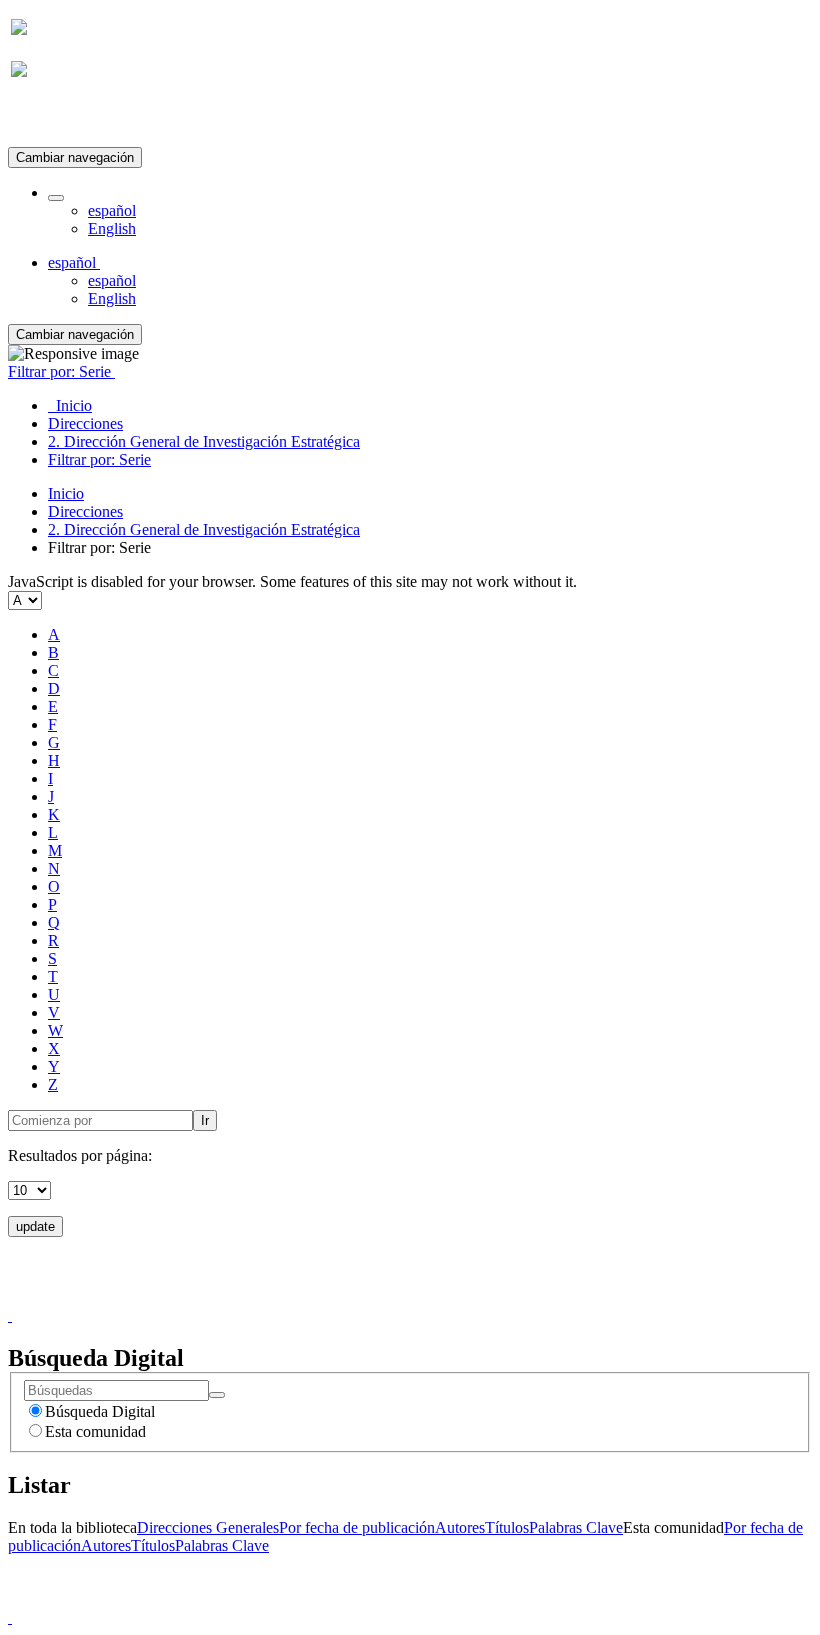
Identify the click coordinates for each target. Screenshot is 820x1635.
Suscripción (48, 118)
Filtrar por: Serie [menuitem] (99, 459)
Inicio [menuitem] (70, 405)
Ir (205, 1120)
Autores (460, 1527)
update (35, 1226)
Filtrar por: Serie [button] (61, 371)
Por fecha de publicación (357, 1527)
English (112, 228)
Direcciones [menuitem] (85, 423)
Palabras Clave (576, 1527)
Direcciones (85, 511)
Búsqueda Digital (100, 1411)
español (112, 210)
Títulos (507, 1527)
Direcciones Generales (208, 1527)
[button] (56, 198)
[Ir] (217, 1395)
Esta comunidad (95, 1431)
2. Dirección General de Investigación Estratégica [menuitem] (204, 441)
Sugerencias (444, 1297)
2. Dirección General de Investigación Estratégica (204, 529)
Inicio (66, 493)
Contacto (366, 1297)
